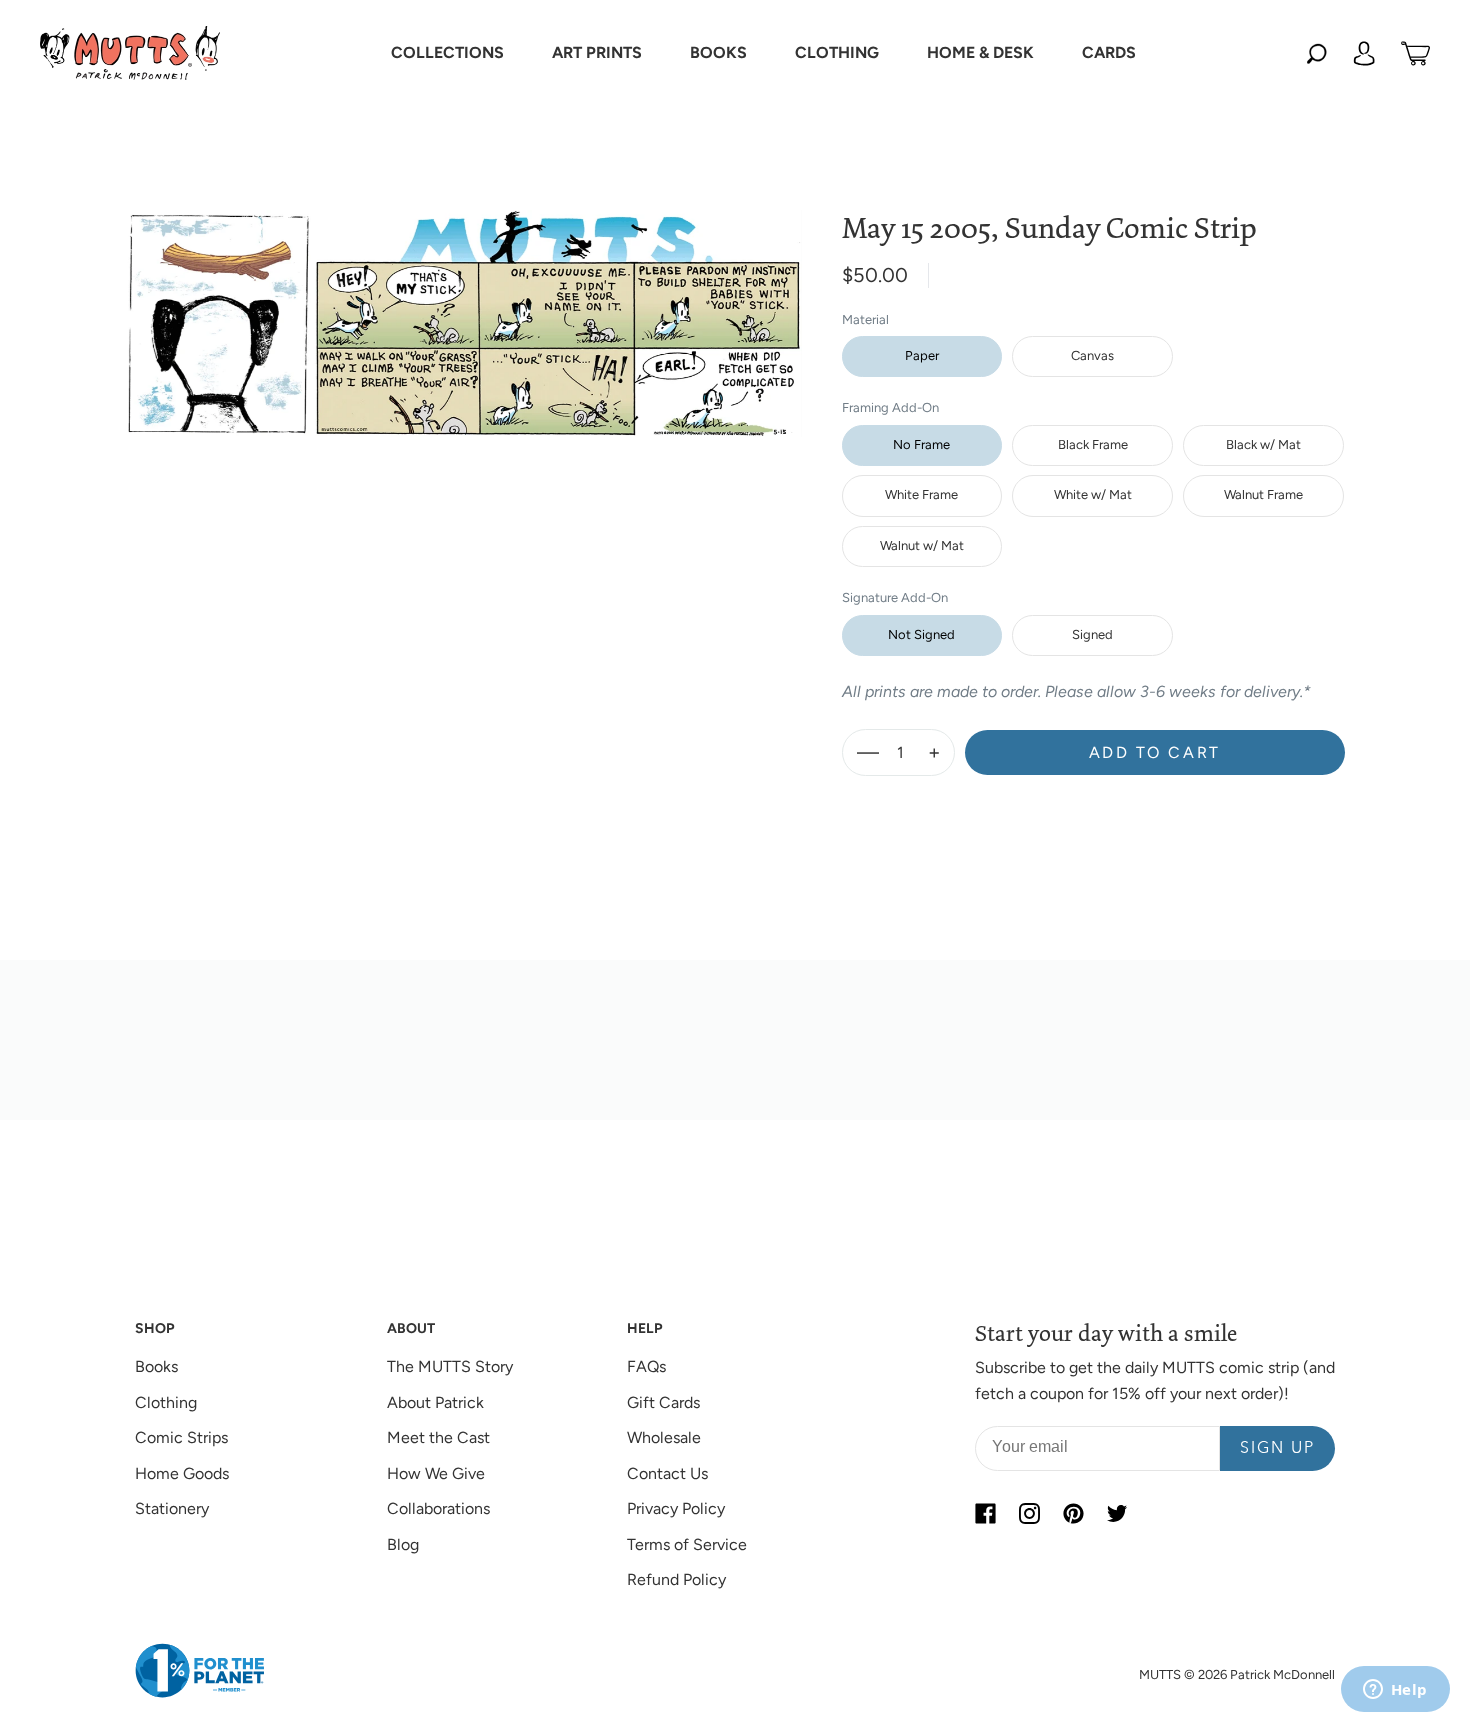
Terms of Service (687, 1544)
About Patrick (435, 1402)
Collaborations (438, 1508)
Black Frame (1093, 444)
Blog (403, 1544)
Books (156, 1366)
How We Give (436, 1473)
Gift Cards (663, 1402)
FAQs (646, 1366)
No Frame (921, 444)
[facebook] (985, 1513)
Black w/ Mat (1263, 444)
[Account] (1364, 53)
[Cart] (1415, 53)
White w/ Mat (1093, 494)
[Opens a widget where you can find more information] (1395, 1691)
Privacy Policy (676, 1508)
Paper (922, 355)
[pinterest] (1073, 1513)
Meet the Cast (438, 1437)
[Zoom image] (464, 307)
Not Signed (921, 634)
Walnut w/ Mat (922, 545)
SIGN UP (1277, 1449)
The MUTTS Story (450, 1366)
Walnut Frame (1263, 494)
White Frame (921, 494)
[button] (447, 53)
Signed (1092, 634)
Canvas (1092, 355)
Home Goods (182, 1473)
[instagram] (1029, 1513)
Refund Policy (676, 1579)
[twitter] (1117, 1513)
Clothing (166, 1402)
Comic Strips (181, 1437)
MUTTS (1160, 1674)
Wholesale (664, 1437)
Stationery (172, 1508)
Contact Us (667, 1473)
